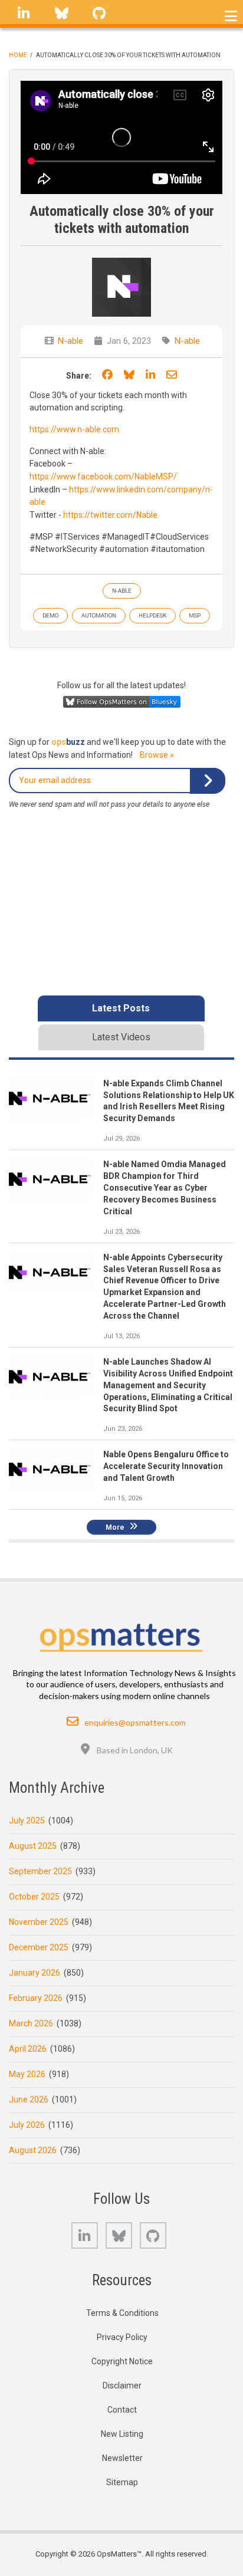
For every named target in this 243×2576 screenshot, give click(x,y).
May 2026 (27, 2074)
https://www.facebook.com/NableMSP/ (103, 477)
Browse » (157, 755)
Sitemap (122, 2482)
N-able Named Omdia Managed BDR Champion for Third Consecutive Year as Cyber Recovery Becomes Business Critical (165, 1188)
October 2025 (34, 1897)
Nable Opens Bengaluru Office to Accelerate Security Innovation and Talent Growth (166, 1466)
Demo (50, 615)
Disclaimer (122, 2386)
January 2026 (35, 1973)
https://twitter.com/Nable (110, 515)
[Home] (122, 1634)
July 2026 (27, 2125)
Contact (122, 2410)
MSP (195, 615)
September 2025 (40, 1871)
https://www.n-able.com (74, 429)
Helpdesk (152, 615)
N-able (70, 341)
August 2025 (33, 1846)
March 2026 (31, 2023)
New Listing (122, 2434)
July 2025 (27, 1821)
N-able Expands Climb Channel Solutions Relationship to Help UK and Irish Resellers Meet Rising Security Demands (169, 1101)
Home (18, 55)
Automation (99, 615)
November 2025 (39, 1922)
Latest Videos (121, 1037)
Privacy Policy (122, 2337)
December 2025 (39, 1947)
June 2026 (29, 2099)
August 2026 (33, 2150)
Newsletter (122, 2458)
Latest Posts (121, 1008)
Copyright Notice (122, 2361)
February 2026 (36, 1998)
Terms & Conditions (122, 2313)
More (115, 1527)
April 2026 (28, 2049)
